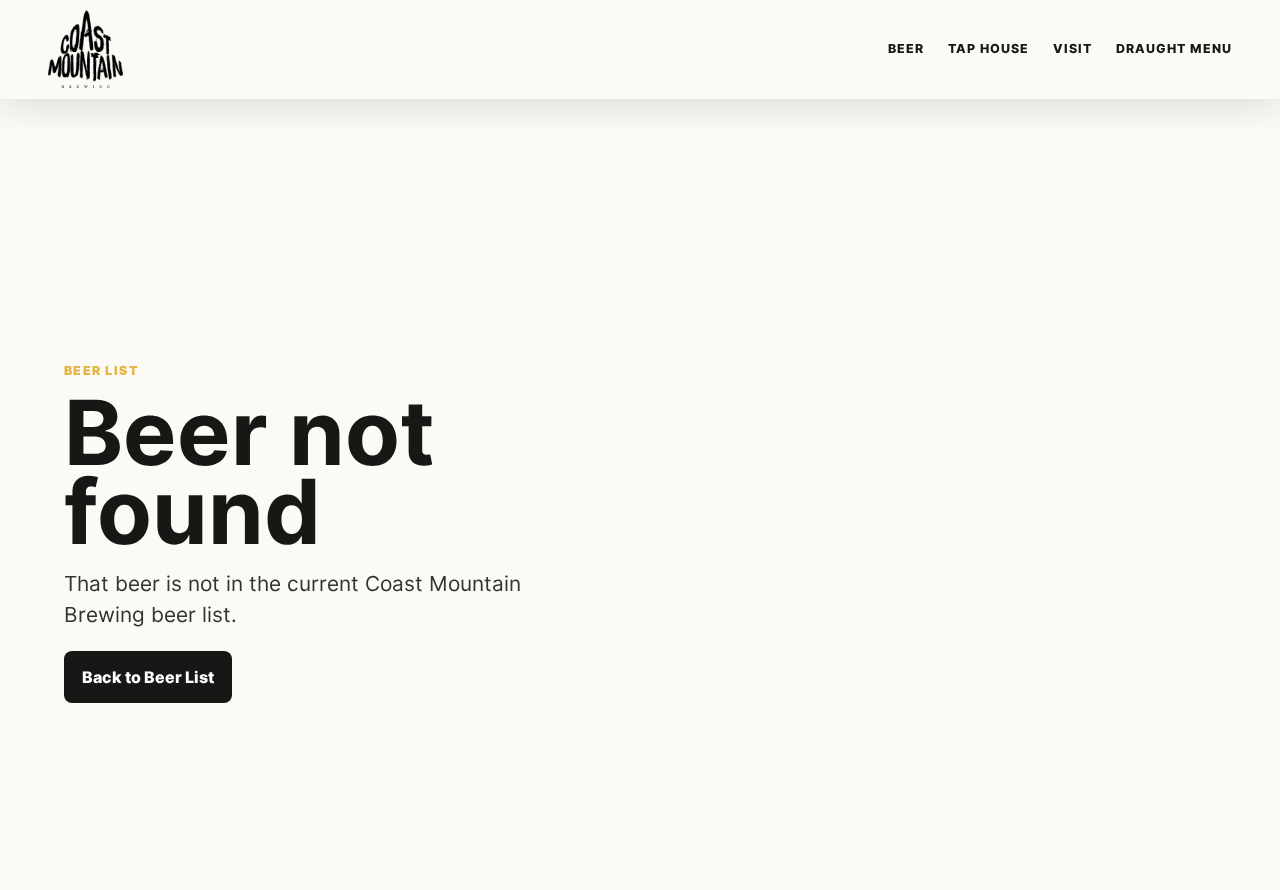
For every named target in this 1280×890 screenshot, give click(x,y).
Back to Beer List (148, 677)
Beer (906, 48)
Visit (1072, 48)
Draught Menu (1174, 48)
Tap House (988, 48)
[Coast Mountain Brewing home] (85, 49)
